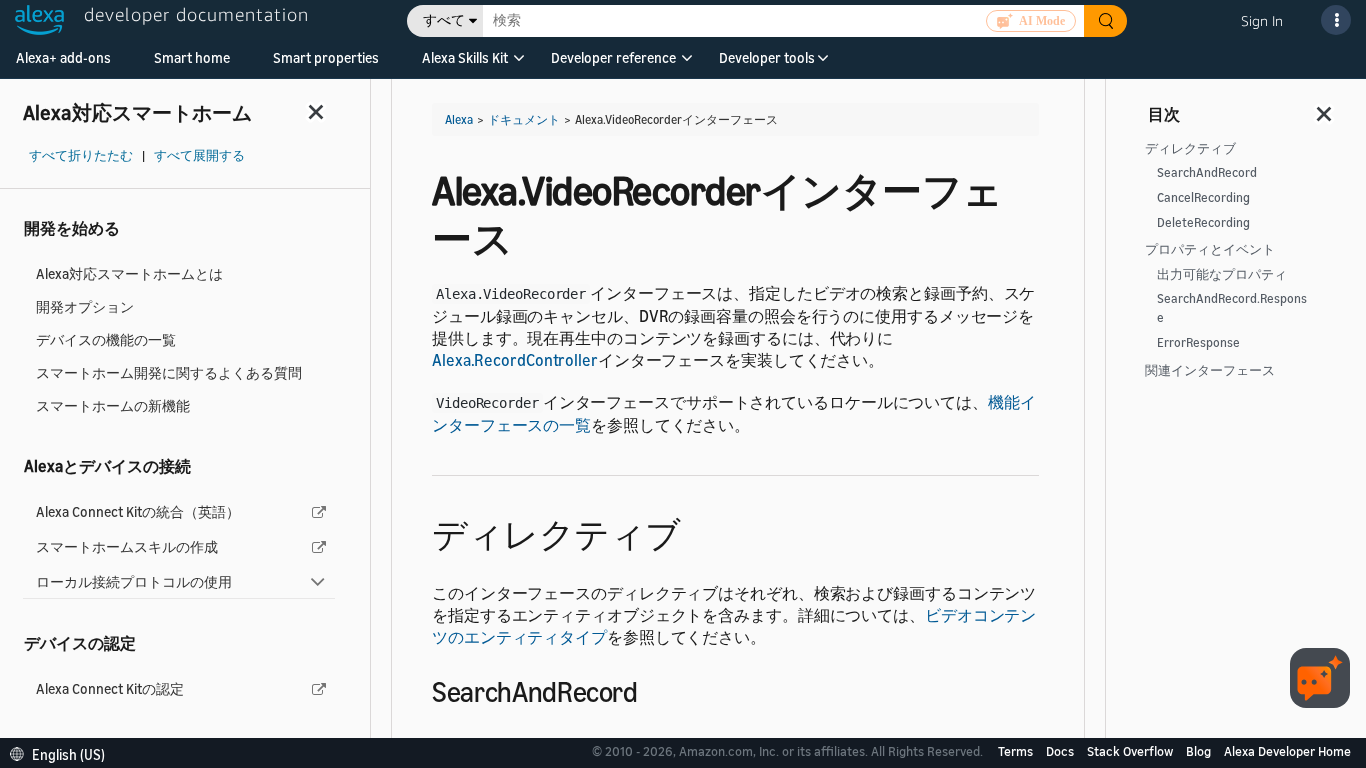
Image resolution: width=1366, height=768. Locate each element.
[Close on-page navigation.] (1325, 108)
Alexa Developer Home (1287, 751)
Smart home (192, 57)
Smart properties (326, 57)
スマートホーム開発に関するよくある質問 (169, 372)
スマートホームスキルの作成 (127, 546)
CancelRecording (1203, 197)
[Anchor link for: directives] (698, 531)
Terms (1017, 751)
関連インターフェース (1210, 370)
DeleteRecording (1203, 222)
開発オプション (85, 306)
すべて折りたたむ (81, 155)
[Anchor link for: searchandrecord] (652, 690)
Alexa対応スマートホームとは (129, 273)
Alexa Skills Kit (465, 57)
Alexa (459, 119)
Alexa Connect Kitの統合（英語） (138, 511)
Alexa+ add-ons (63, 57)
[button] (465, 64)
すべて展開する (199, 155)
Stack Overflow (1131, 751)
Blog (1200, 751)
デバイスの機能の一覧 (106, 339)
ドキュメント (524, 119)
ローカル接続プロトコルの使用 (134, 581)
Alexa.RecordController (515, 360)
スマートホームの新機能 (113, 405)
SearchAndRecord (1207, 172)
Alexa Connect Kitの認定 (110, 688)
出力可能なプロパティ (1222, 274)
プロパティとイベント (1210, 249)
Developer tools (767, 57)
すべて (444, 20)
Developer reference (613, 57)
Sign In (1262, 20)
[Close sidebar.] (317, 111)
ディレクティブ (1190, 148)
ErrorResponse (1198, 342)
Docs (1061, 751)
